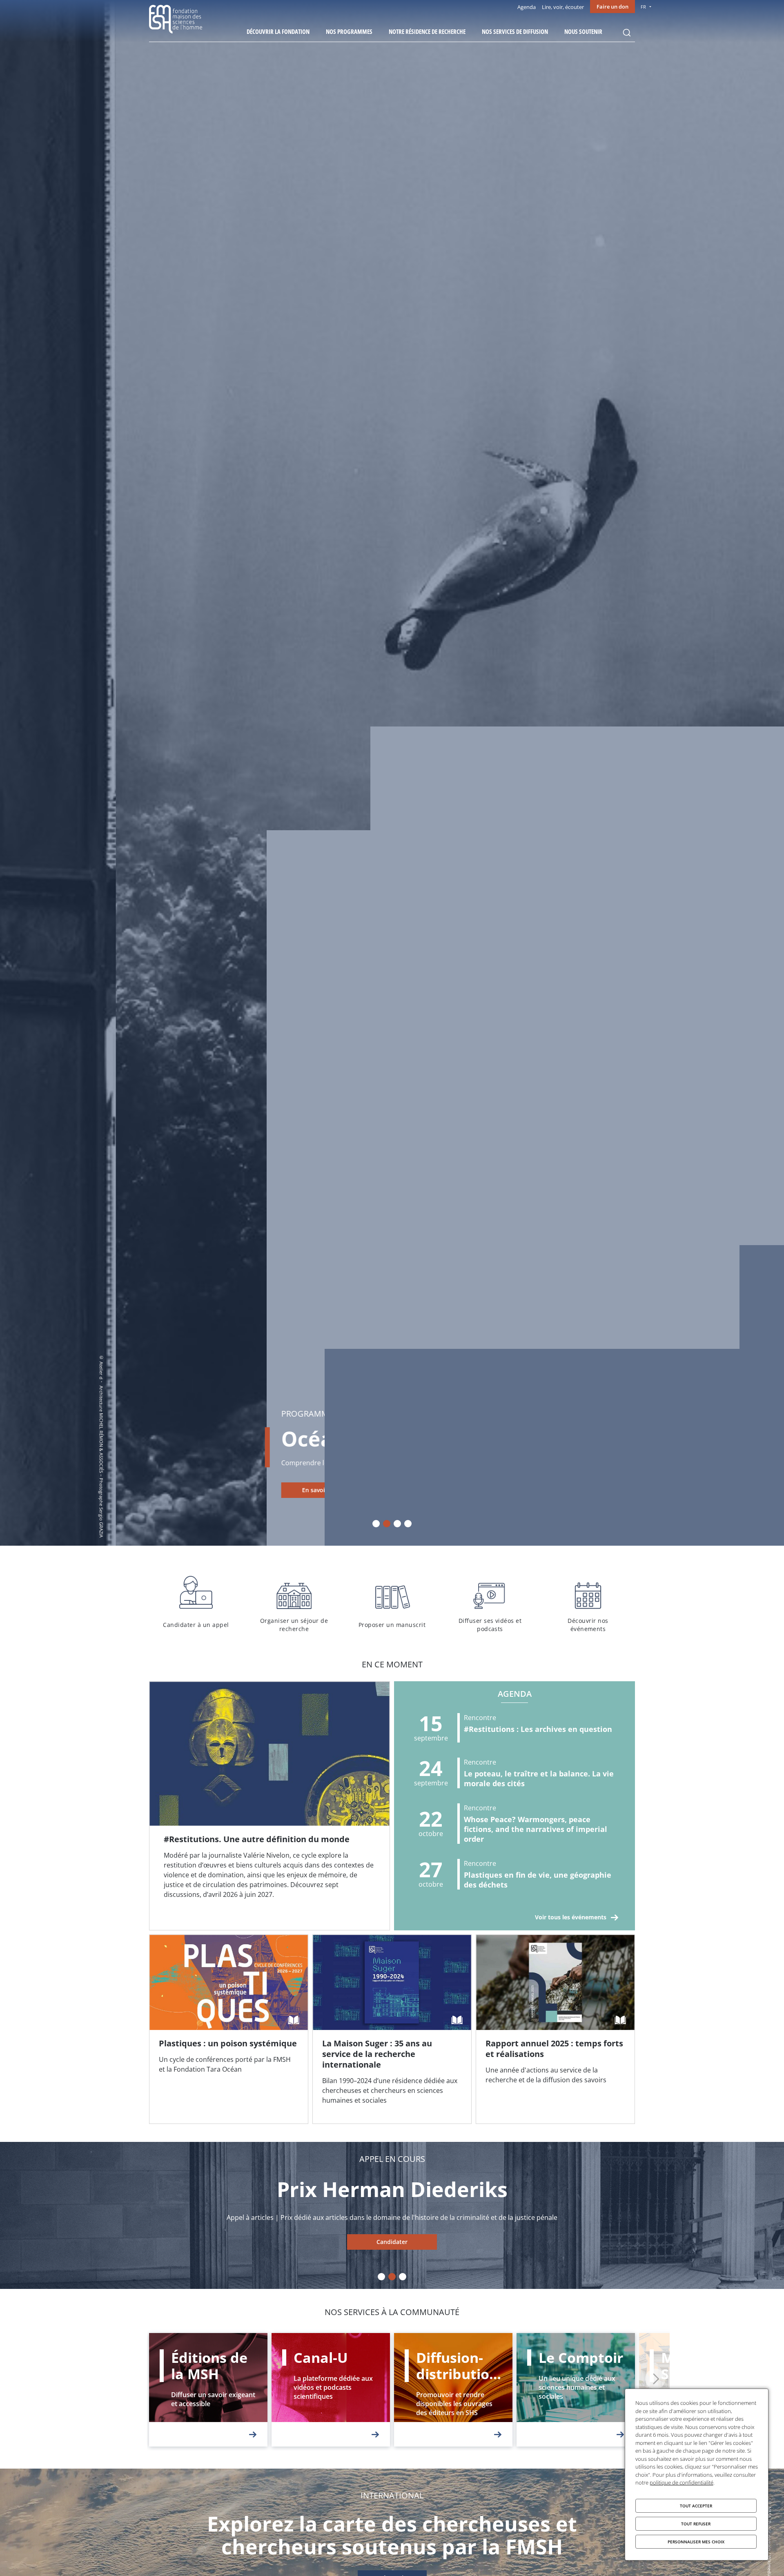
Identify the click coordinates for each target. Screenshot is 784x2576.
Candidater (392, 2242)
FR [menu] (643, 7)
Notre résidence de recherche (427, 31)
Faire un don (612, 7)
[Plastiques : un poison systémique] (229, 2029)
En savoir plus (206, 1490)
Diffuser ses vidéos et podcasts (490, 1602)
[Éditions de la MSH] (208, 2390)
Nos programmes (349, 31)
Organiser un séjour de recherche (294, 1602)
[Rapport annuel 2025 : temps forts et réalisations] (555, 2029)
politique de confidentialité (682, 2482)
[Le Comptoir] (576, 2390)
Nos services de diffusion (515, 31)
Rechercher (627, 33)
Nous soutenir (583, 31)
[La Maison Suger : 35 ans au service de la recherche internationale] (392, 2029)
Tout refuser (696, 2524)
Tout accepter (696, 2506)
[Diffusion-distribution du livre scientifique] (453, 2390)
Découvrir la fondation (278, 31)
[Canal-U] (331, 2390)
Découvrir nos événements (588, 1602)
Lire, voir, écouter (563, 7)
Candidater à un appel (196, 1602)
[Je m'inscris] (269, 1806)
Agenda (527, 7)
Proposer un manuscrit (392, 1602)
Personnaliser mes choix (696, 2542)
